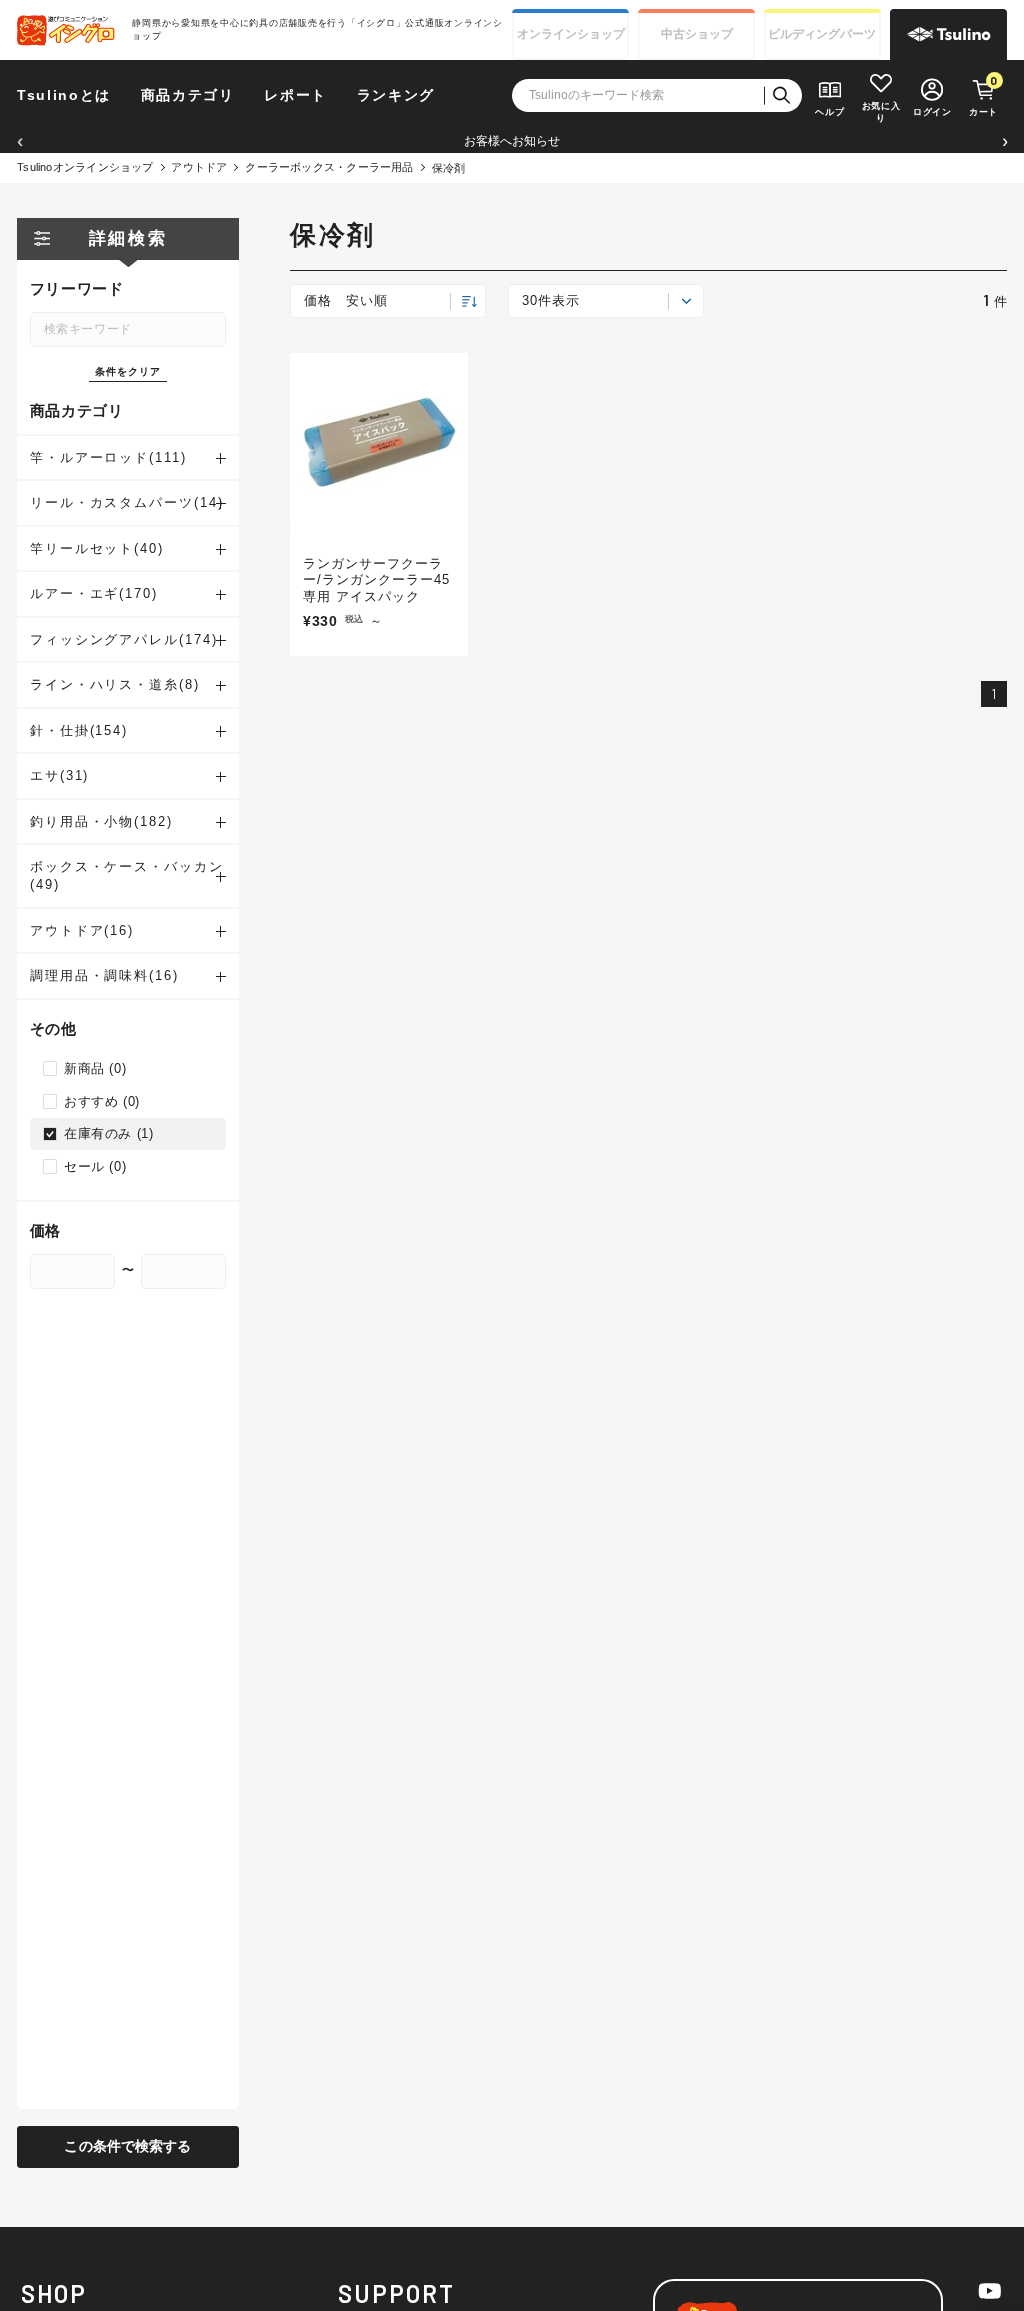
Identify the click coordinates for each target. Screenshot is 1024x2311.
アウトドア (199, 167)
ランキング (396, 95)
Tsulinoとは (64, 95)
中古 (697, 34)
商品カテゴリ (188, 95)
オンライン (571, 34)
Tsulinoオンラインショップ (85, 167)
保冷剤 (449, 168)
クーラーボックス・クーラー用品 (329, 167)
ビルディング (822, 34)
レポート (295, 95)
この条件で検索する (127, 2146)
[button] (19, 141)
